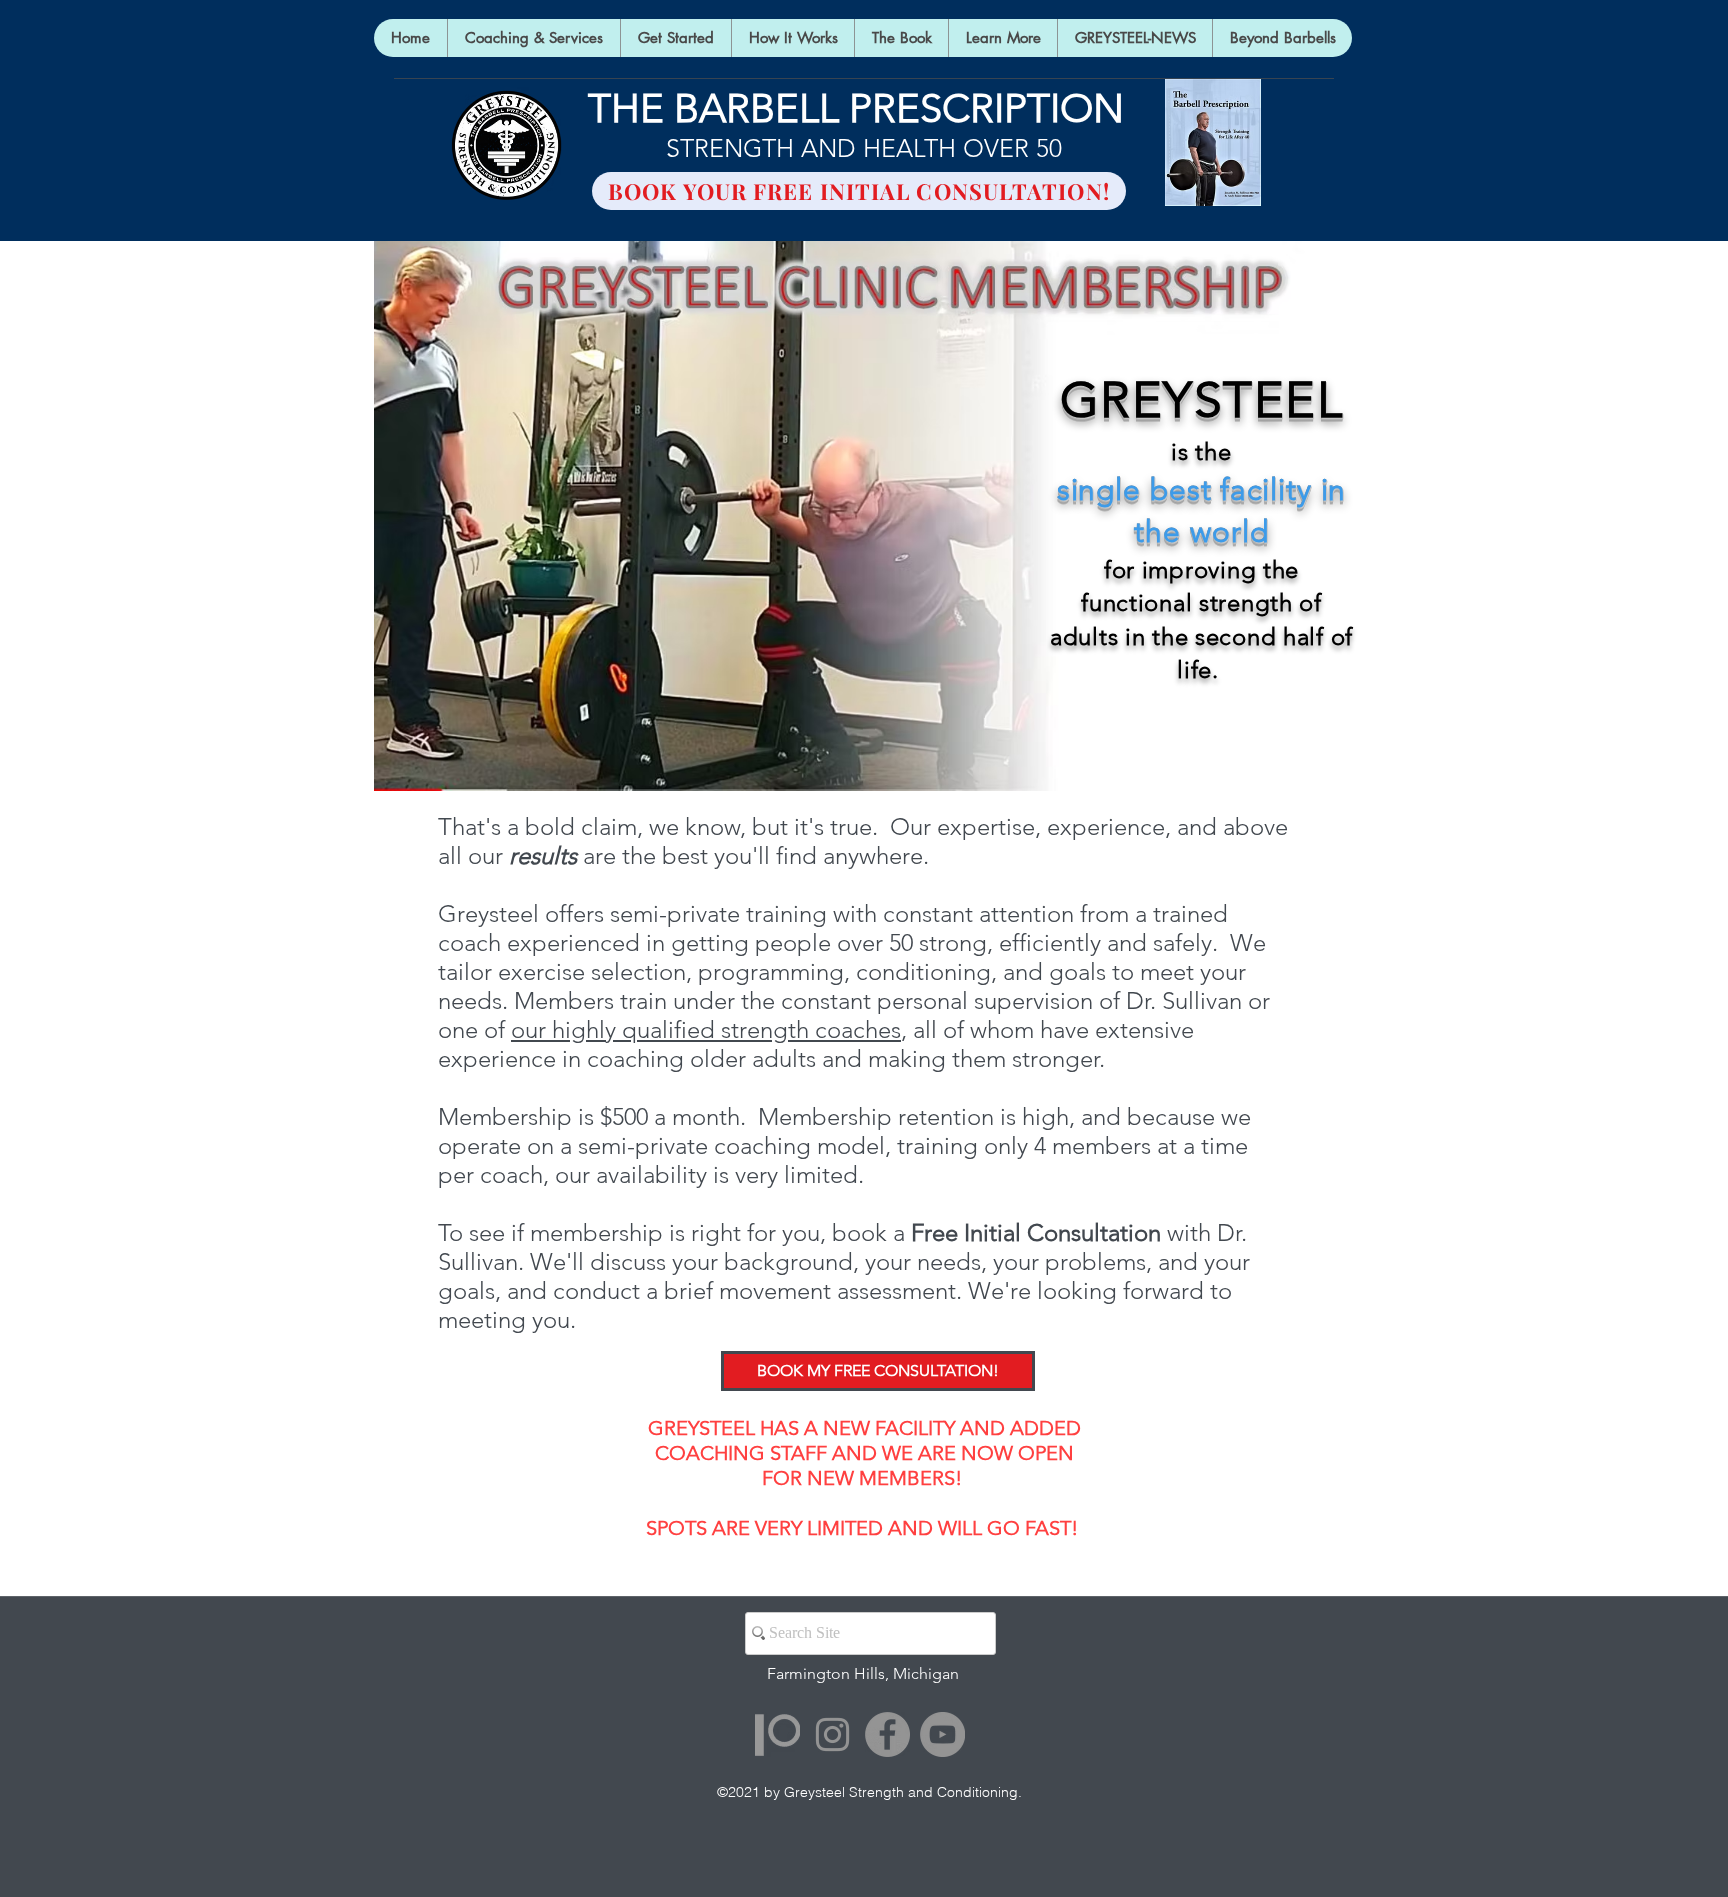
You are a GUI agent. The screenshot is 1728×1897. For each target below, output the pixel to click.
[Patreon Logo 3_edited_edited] (777, 1734)
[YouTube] (942, 1734)
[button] (1002, 38)
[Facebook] (887, 1734)
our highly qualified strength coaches (706, 1029)
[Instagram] (832, 1734)
